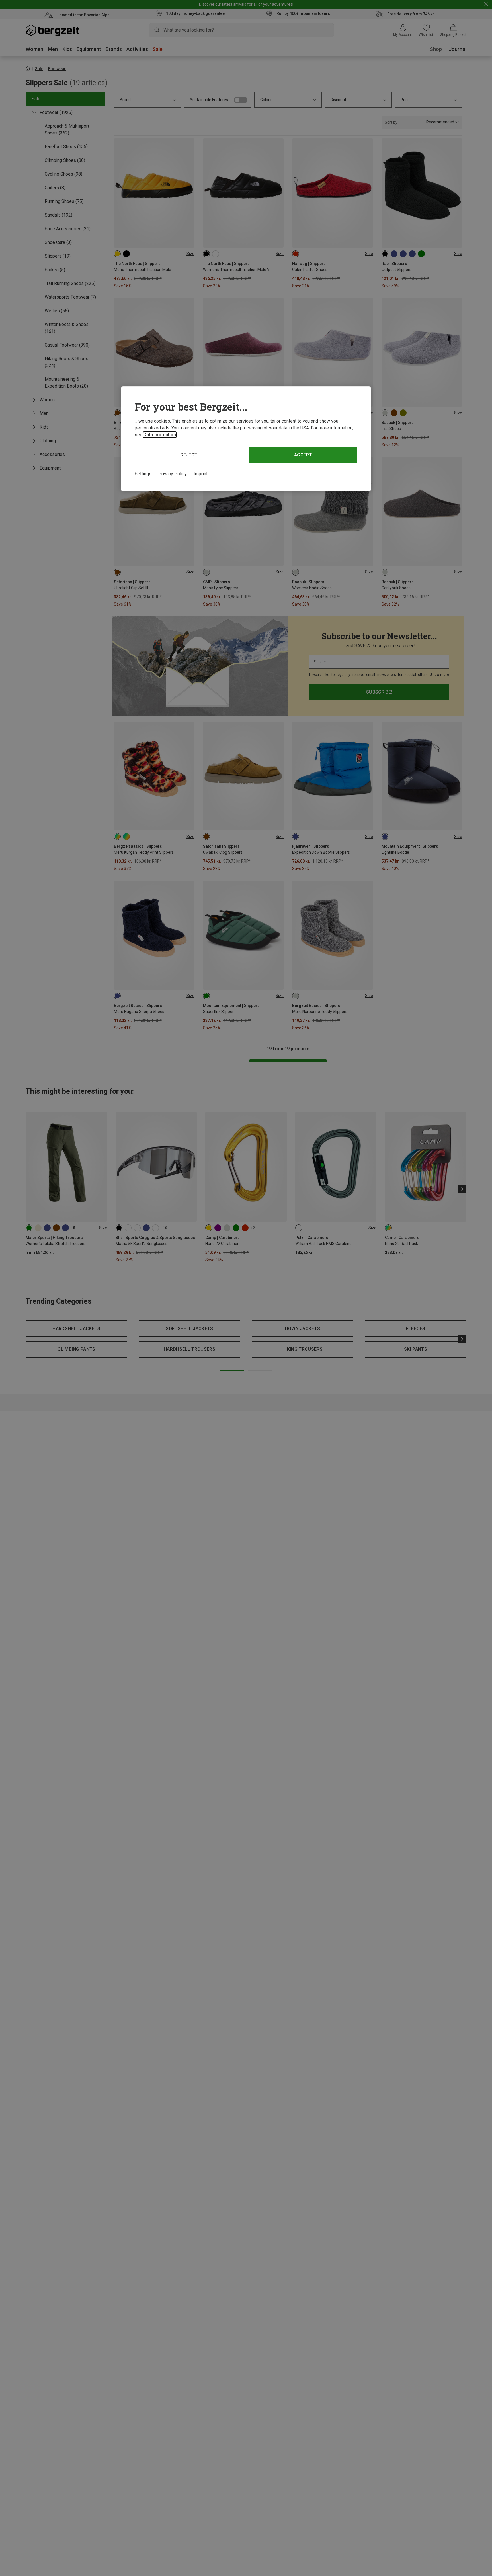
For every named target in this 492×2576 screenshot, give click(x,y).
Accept (303, 455)
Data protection (160, 435)
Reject (189, 455)
